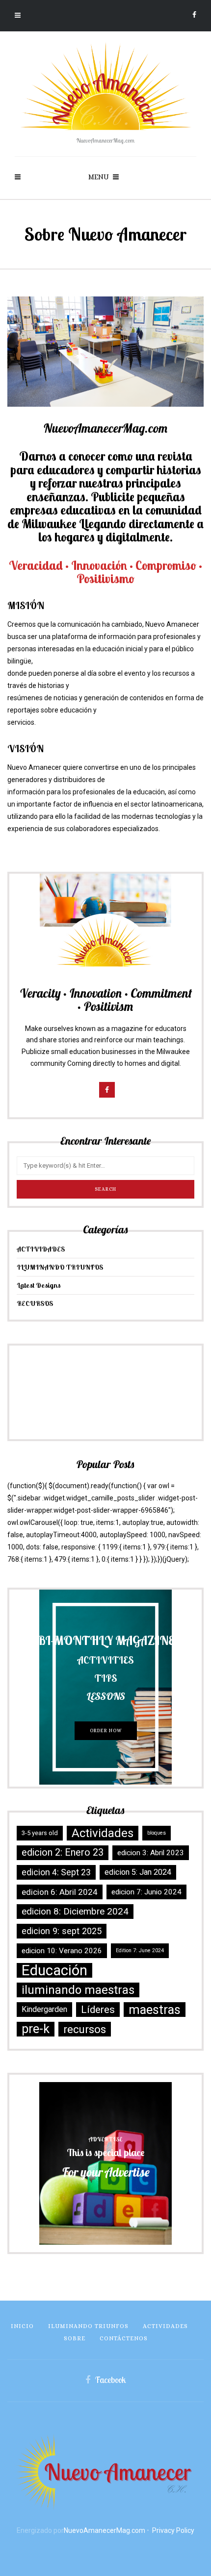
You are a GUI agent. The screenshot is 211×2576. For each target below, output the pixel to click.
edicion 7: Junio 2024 (146, 1892)
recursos (85, 2029)
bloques (157, 1833)
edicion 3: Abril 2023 (151, 1853)
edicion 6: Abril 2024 (60, 1892)
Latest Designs (39, 1285)
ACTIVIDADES (41, 1249)
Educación (54, 1970)
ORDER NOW (106, 1730)
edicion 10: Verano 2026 (62, 1951)
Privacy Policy (173, 2530)
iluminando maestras (78, 1990)
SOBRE (75, 2338)
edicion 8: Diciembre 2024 (75, 1912)
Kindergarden (44, 2009)
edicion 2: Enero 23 (63, 1852)
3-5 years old (40, 1833)
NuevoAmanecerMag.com (105, 2530)
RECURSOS (35, 1303)
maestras (155, 2010)
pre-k (36, 2029)
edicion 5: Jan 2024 (138, 1872)
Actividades (103, 1833)
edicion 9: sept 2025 (62, 1931)
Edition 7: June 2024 (140, 1950)
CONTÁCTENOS (124, 2338)
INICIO (22, 2326)
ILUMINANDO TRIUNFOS (60, 1267)
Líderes (98, 2010)
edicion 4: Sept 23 (56, 1872)
